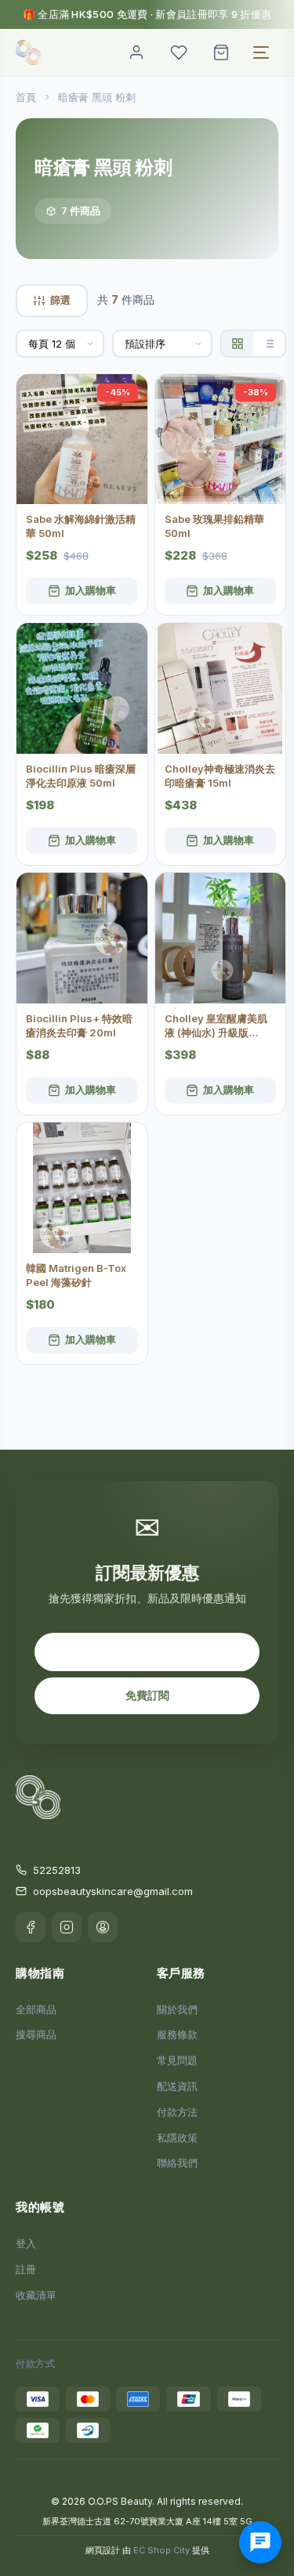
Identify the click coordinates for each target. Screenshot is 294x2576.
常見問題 (177, 2060)
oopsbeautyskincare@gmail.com (113, 1891)
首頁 (26, 97)
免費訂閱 (147, 1695)
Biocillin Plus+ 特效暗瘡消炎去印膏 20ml (79, 1025)
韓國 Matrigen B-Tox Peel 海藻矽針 (76, 1275)
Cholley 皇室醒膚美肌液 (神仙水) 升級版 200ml (216, 1026)
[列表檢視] (269, 344)
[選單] (261, 52)
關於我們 (177, 2009)
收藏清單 (36, 2295)
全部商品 (36, 2009)
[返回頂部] (264, 2515)
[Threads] (103, 1927)
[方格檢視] (238, 344)
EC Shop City (162, 2550)
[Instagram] (67, 1927)
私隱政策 (177, 2138)
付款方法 (177, 2112)
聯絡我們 (177, 2163)
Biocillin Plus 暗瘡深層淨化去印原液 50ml (81, 776)
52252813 (57, 1870)
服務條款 (177, 2034)
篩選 (60, 300)
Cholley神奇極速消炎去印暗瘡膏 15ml (220, 776)
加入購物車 (91, 590)
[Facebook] (31, 1927)
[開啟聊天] (260, 2542)
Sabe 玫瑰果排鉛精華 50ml (214, 526)
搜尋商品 (36, 2034)
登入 (26, 2243)
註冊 (26, 2269)
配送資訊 (177, 2086)
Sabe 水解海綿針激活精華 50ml (81, 526)
